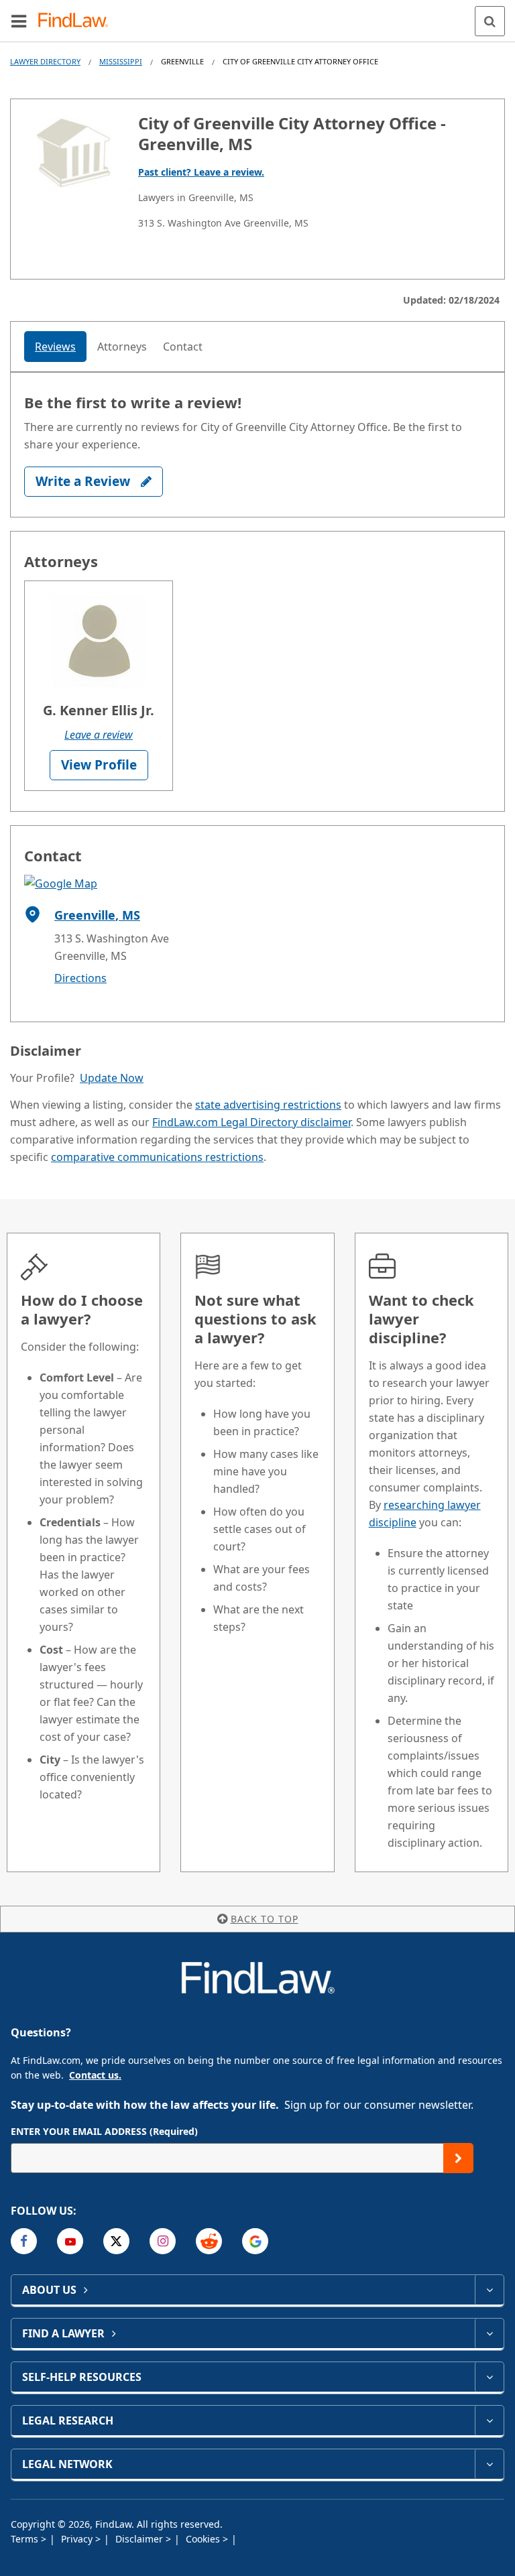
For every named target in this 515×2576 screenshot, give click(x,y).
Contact (183, 347)
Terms (26, 2539)
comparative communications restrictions (157, 1157)
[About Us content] (489, 2290)
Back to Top (265, 1919)
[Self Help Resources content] (489, 2377)
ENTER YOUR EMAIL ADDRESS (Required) (104, 2131)
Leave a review (99, 735)
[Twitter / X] (116, 2241)
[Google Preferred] (255, 2241)
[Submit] (458, 2158)
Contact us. (95, 2075)
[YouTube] (70, 2241)
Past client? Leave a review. (201, 172)
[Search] (490, 21)
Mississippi (121, 61)
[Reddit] (209, 2241)
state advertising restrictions (268, 1105)
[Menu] (19, 21)
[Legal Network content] (489, 2464)
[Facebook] (24, 2241)
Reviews (55, 347)
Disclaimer (140, 2539)
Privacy (78, 2539)
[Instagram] (163, 2241)
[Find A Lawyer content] (489, 2333)
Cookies (204, 2539)
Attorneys (122, 347)
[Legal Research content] (489, 2420)
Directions (80, 978)
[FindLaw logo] (77, 21)
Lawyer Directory (45, 61)
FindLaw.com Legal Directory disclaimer (251, 1122)
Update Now (112, 1078)
